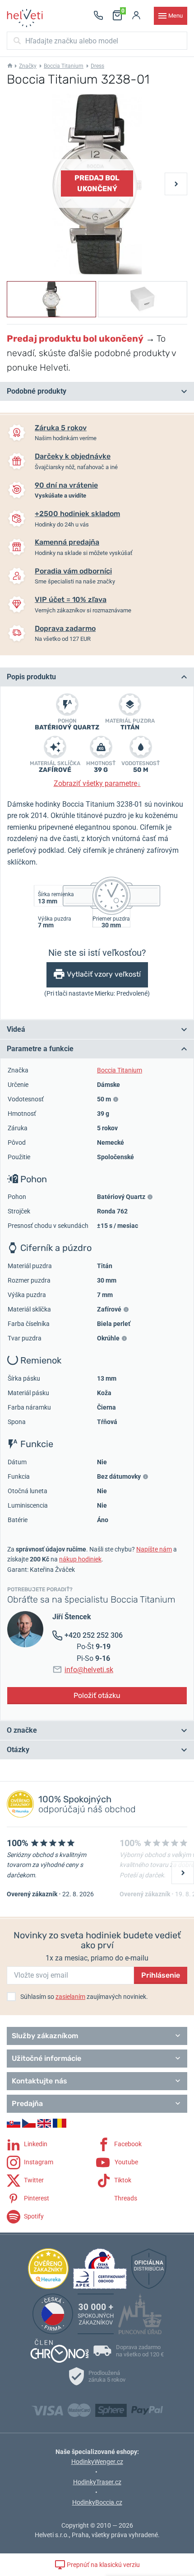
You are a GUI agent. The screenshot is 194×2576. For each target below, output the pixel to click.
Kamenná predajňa (67, 542)
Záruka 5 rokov (61, 428)
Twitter (33, 2180)
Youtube (126, 2162)
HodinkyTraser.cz (97, 2482)
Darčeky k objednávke (73, 456)
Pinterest (36, 2198)
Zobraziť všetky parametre (97, 783)
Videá (16, 1029)
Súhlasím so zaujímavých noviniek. (84, 1997)
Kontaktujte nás (39, 2081)
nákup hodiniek (80, 1559)
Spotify (33, 2216)
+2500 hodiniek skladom (77, 514)
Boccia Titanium (64, 66)
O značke (22, 1730)
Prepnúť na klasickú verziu (103, 2565)
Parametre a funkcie (40, 1049)
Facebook (127, 2144)
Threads (125, 2198)
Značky (28, 66)
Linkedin (35, 2144)
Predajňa (27, 2104)
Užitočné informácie (46, 2058)
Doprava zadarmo (65, 628)
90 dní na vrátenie (66, 485)
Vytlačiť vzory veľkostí (104, 974)
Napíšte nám (154, 1549)
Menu (176, 16)
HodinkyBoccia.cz (97, 2502)
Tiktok (122, 2180)
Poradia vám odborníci (73, 571)
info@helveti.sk (89, 1670)
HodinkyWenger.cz (97, 2462)
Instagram (38, 2162)
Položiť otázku (97, 1695)
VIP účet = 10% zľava (71, 599)
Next (176, 184)
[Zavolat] (98, 16)
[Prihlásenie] (136, 16)
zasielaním (70, 1997)
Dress (97, 66)
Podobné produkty (37, 391)
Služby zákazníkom (45, 2036)
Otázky (18, 1750)
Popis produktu (31, 677)
